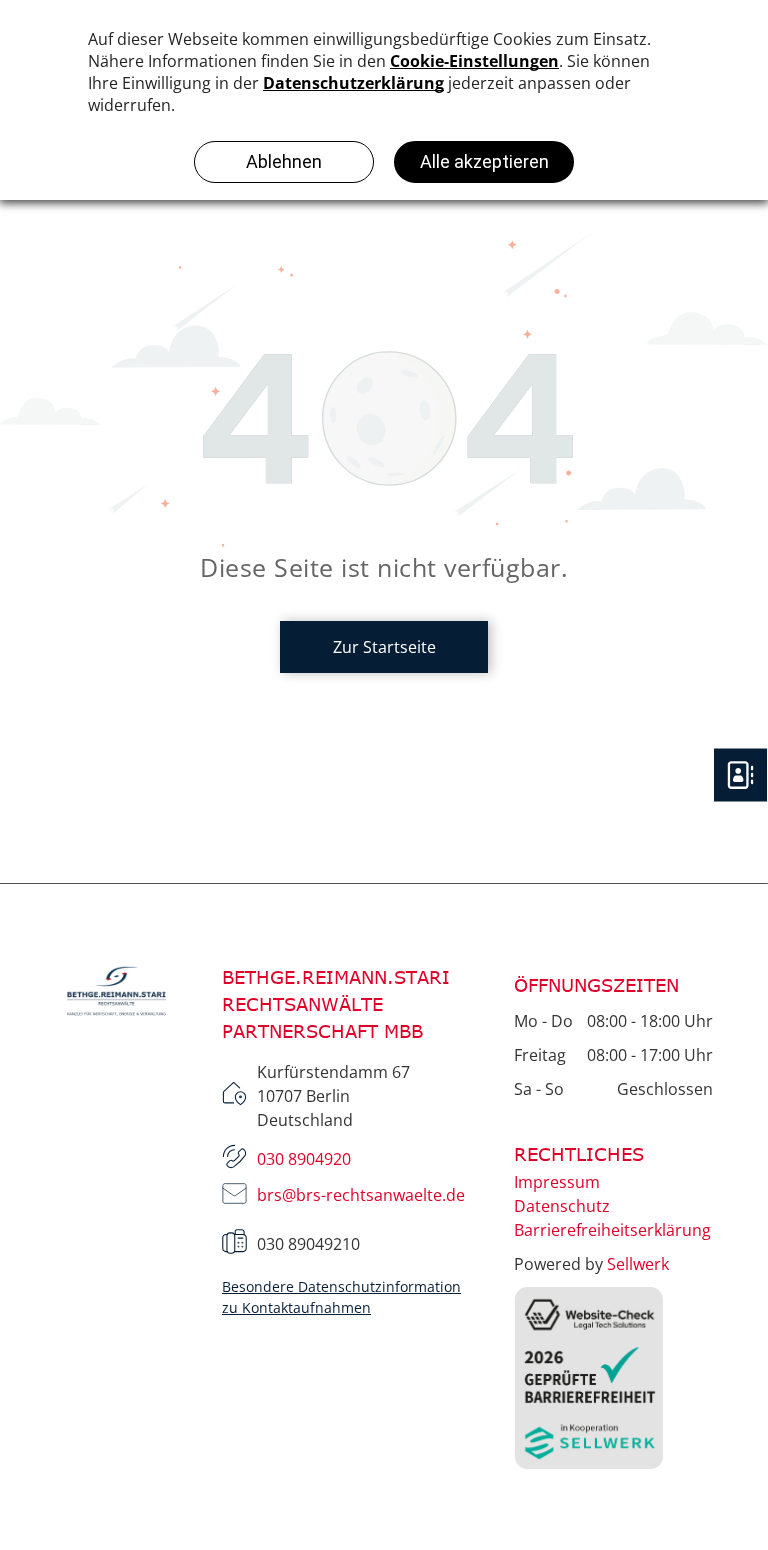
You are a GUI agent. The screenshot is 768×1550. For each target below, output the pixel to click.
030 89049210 (308, 1244)
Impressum (557, 1182)
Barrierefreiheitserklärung (612, 1230)
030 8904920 (304, 1159)
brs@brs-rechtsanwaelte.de (361, 1195)
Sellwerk (638, 1264)
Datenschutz (562, 1206)
